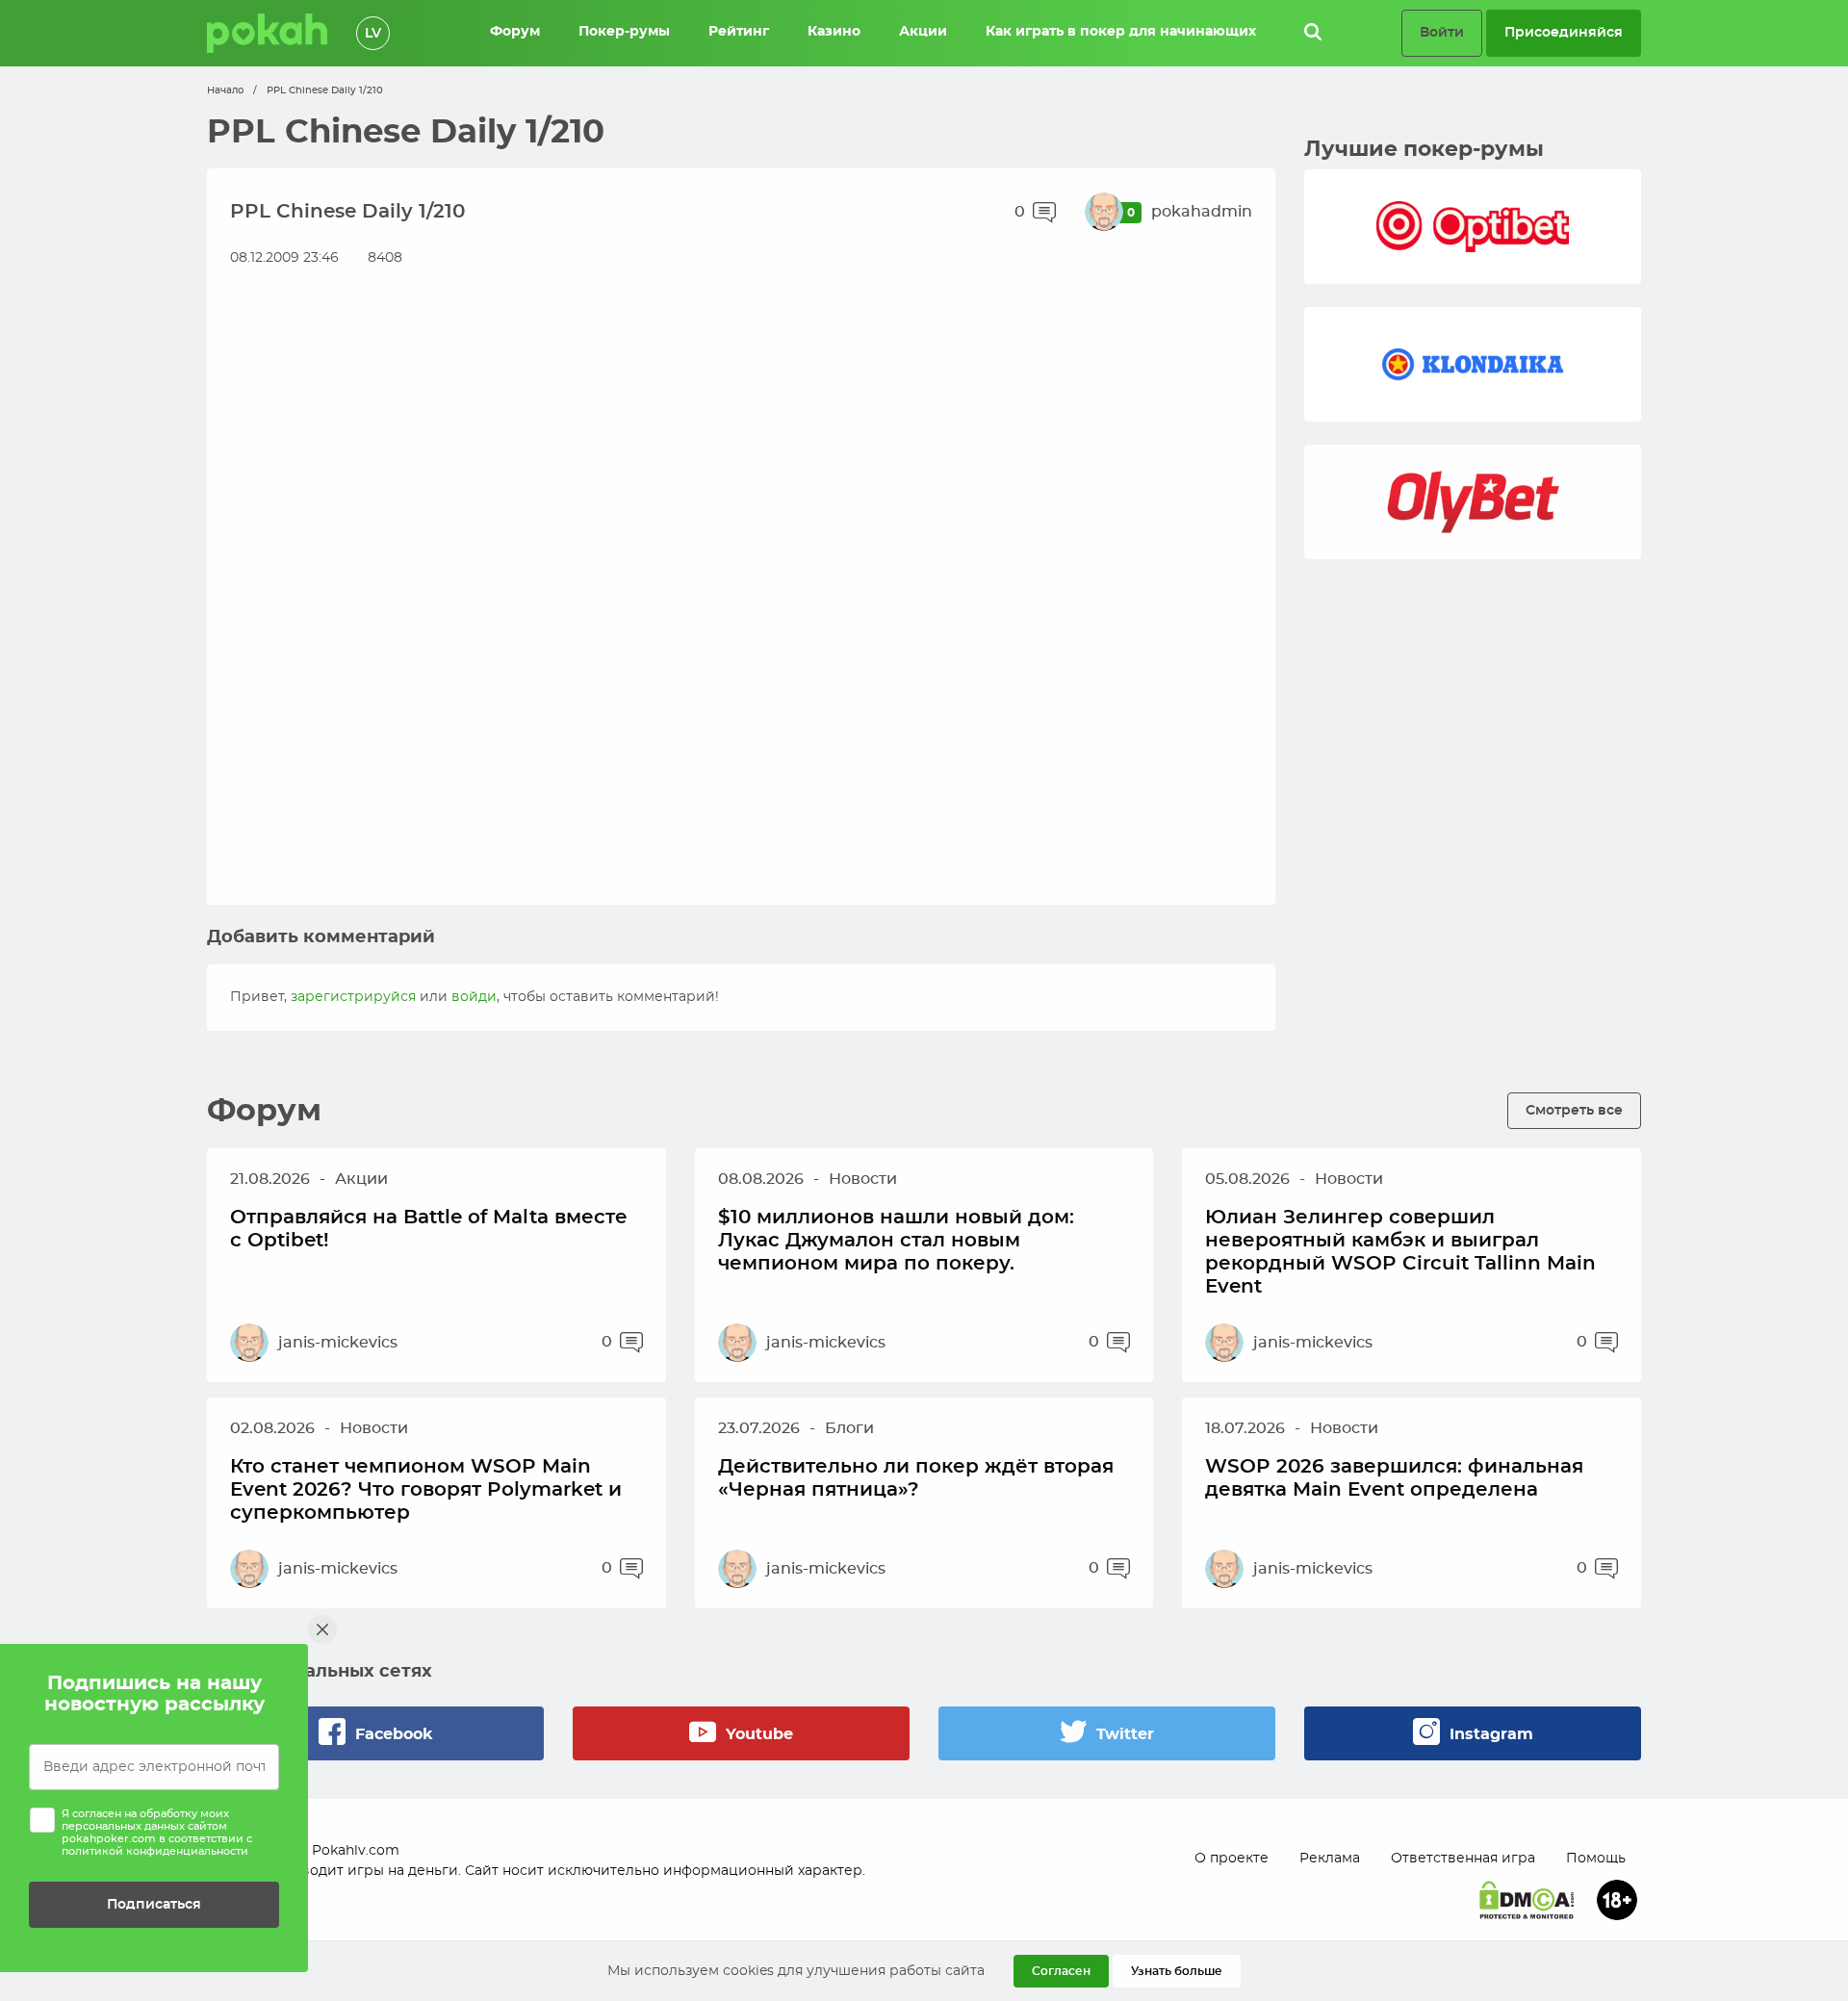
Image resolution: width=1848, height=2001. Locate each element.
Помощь (1596, 1859)
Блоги (849, 1428)
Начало (225, 90)
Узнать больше (1177, 1971)
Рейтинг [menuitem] (739, 32)
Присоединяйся (1564, 32)
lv (373, 34)
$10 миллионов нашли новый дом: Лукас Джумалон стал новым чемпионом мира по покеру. (896, 1241)
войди (474, 997)
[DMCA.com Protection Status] (1527, 1900)
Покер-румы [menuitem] (624, 32)
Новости (863, 1179)
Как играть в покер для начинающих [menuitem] (1121, 32)
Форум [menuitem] (515, 32)
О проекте (1232, 1859)
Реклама (1330, 1859)
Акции (361, 1179)
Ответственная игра (1463, 1859)
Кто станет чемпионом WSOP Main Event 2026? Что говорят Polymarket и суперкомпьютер (426, 1490)
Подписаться (154, 1904)
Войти (1442, 32)
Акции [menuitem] (923, 32)
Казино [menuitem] (834, 32)
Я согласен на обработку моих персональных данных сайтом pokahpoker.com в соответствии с (157, 1833)
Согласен (1061, 1971)
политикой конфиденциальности (155, 1851)
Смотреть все (1574, 1110)
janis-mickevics (338, 1343)
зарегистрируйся (353, 997)
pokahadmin (1202, 212)
